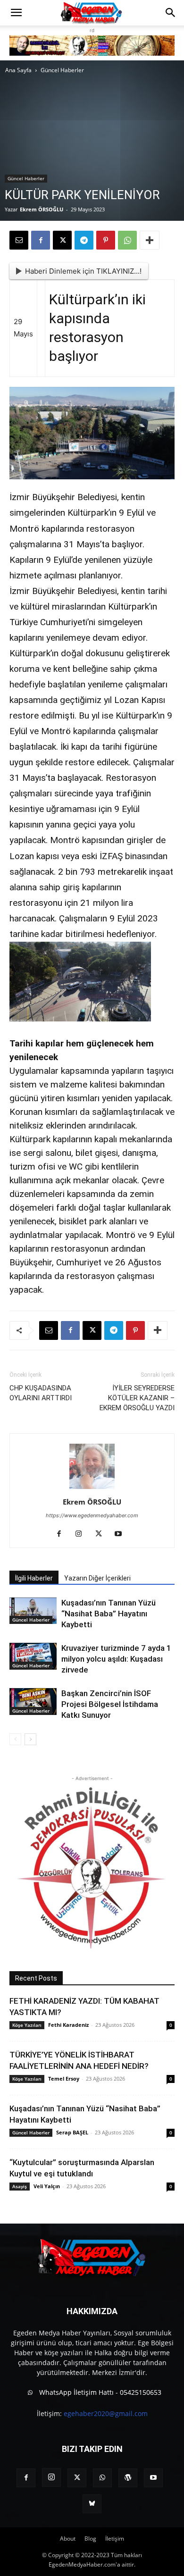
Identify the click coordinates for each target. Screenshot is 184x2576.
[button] (16, 13)
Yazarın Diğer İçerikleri (97, 1578)
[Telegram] (84, 240)
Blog (90, 2538)
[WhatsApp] (127, 240)
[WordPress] (128, 2478)
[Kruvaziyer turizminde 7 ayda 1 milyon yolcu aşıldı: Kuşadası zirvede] (33, 1656)
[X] (62, 240)
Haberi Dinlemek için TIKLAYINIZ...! (83, 271)
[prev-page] (15, 1739)
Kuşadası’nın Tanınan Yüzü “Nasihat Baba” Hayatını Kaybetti (109, 1614)
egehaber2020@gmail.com (106, 2413)
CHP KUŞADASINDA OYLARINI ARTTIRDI (41, 1393)
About (68, 2538)
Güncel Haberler (62, 70)
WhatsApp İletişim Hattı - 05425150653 (99, 2392)
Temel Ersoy (64, 2078)
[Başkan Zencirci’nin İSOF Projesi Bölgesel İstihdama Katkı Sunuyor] (33, 1702)
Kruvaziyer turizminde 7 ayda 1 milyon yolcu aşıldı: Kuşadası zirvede (116, 1659)
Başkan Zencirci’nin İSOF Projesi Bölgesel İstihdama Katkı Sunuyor (110, 1704)
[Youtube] (122, 1534)
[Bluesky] (92, 2504)
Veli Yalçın (47, 2186)
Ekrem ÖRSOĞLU (42, 209)
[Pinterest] (106, 240)
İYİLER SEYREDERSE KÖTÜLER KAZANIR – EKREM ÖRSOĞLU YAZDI (137, 1398)
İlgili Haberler (34, 1578)
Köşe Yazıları (27, 2025)
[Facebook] (41, 240)
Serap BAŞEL (72, 2132)
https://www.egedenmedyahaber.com (92, 1515)
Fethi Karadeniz (68, 2025)
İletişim (115, 2538)
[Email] (19, 240)
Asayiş (20, 2186)
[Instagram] (82, 1534)
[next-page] (30, 1739)
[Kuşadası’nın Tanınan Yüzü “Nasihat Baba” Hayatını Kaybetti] (33, 1611)
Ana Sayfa (18, 70)
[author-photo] (92, 1489)
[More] (150, 240)
